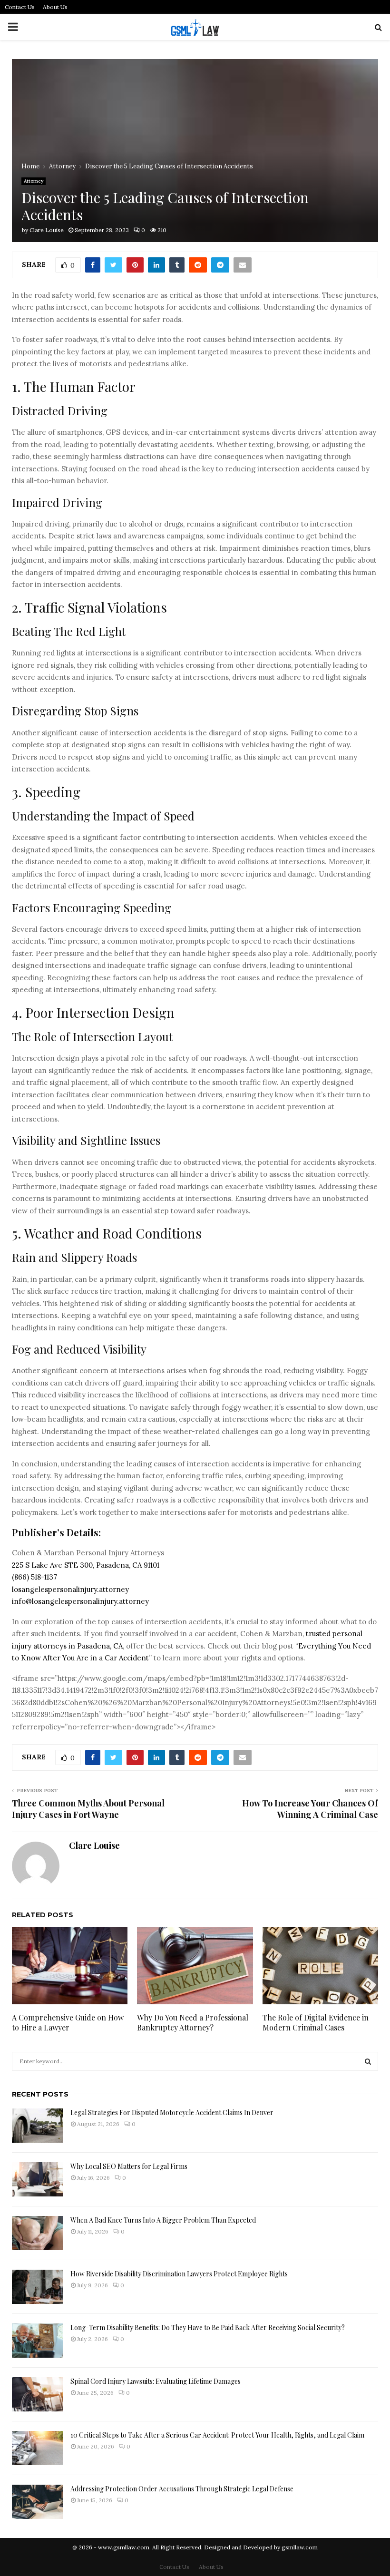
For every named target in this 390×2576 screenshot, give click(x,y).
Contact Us (20, 7)
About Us (55, 7)
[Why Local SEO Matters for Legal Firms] (38, 2179)
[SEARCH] (368, 2061)
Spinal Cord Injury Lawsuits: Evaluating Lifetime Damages (156, 2381)
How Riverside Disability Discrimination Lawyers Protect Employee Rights (179, 2274)
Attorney (34, 181)
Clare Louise (47, 230)
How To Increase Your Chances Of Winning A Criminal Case (310, 1809)
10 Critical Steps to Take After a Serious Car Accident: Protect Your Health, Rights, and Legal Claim (217, 2435)
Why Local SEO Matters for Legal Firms (129, 2166)
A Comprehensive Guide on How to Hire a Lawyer (68, 2022)
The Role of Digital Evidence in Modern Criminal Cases (316, 2022)
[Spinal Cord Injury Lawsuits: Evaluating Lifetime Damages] (38, 2394)
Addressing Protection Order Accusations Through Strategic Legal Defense (182, 2489)
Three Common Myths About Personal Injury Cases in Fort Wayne (88, 1809)
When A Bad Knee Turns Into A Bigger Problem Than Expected (163, 2220)
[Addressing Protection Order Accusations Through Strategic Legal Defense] (38, 2502)
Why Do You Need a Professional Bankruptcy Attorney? (193, 2022)
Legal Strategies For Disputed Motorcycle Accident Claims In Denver (172, 2113)
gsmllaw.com (300, 2547)
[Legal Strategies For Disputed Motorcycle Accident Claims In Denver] (38, 2126)
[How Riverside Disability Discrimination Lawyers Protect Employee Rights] (38, 2287)
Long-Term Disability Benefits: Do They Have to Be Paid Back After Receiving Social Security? (208, 2327)
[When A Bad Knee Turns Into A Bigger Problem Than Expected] (38, 2233)
